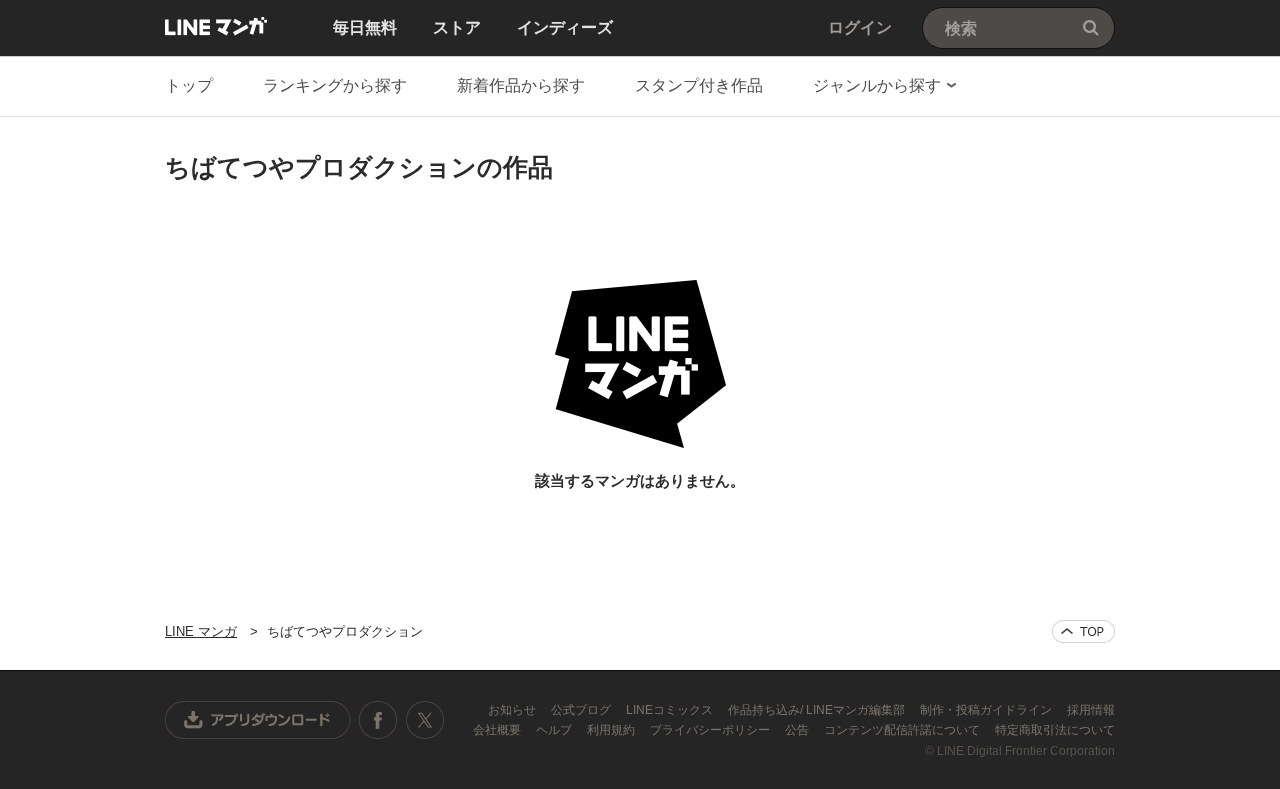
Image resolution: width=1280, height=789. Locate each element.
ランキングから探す (335, 85)
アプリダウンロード (258, 720)
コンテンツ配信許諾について (903, 730)
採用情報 (1091, 710)
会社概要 (498, 730)
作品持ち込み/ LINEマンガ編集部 (818, 710)
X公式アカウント (424, 720)
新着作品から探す (521, 85)
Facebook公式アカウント (378, 720)
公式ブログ (582, 710)
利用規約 (612, 730)
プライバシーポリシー (711, 730)
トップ (189, 85)
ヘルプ (555, 730)
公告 (798, 730)
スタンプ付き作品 (699, 85)
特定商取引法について (1055, 730)
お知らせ (513, 710)
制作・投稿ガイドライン (987, 710)
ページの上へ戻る (1083, 631)
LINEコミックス (671, 710)
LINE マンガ (216, 26)
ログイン (860, 27)
